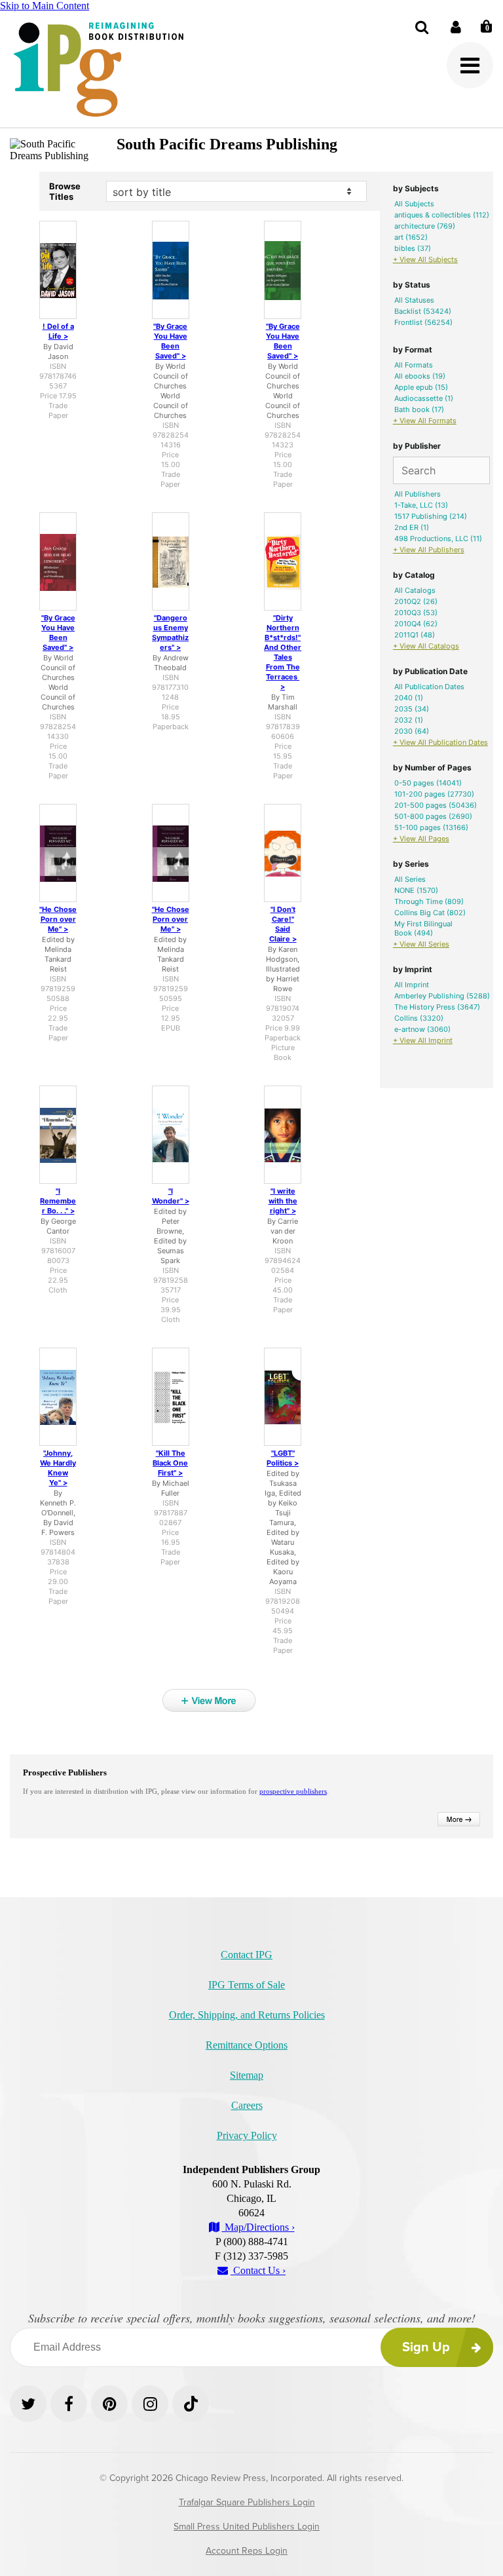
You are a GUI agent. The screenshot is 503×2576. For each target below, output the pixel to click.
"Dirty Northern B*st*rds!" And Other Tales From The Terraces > (283, 652)
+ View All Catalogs (426, 646)
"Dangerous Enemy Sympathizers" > (170, 633)
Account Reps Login (247, 2551)
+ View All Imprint (423, 1040)
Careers (247, 2105)
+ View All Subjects (425, 259)
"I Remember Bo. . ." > (58, 1201)
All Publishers (418, 494)
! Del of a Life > (58, 331)
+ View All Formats (425, 421)
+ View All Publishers (429, 550)
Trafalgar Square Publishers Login (247, 2502)
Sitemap (247, 2075)
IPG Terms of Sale (247, 1985)
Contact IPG (247, 1955)
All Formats (414, 365)
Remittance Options (247, 2045)
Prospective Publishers (65, 1772)
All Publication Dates (429, 687)
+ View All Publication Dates (440, 742)
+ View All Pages (421, 839)
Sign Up (426, 2347)
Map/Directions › (258, 2227)
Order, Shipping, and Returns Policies (247, 2015)
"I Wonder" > (171, 1196)
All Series (410, 879)
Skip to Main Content (45, 6)
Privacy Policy (247, 2135)
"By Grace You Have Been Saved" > (170, 341)
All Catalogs (415, 590)
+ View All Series (421, 944)
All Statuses (414, 300)
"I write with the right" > (283, 1201)
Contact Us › (258, 2270)
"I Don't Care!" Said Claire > (283, 924)
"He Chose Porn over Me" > (58, 919)
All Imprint (412, 985)
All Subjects (414, 204)
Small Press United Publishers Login (247, 2527)
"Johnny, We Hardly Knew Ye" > (58, 1468)
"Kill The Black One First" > (170, 1463)
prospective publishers (293, 1791)
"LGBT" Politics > (283, 1458)
